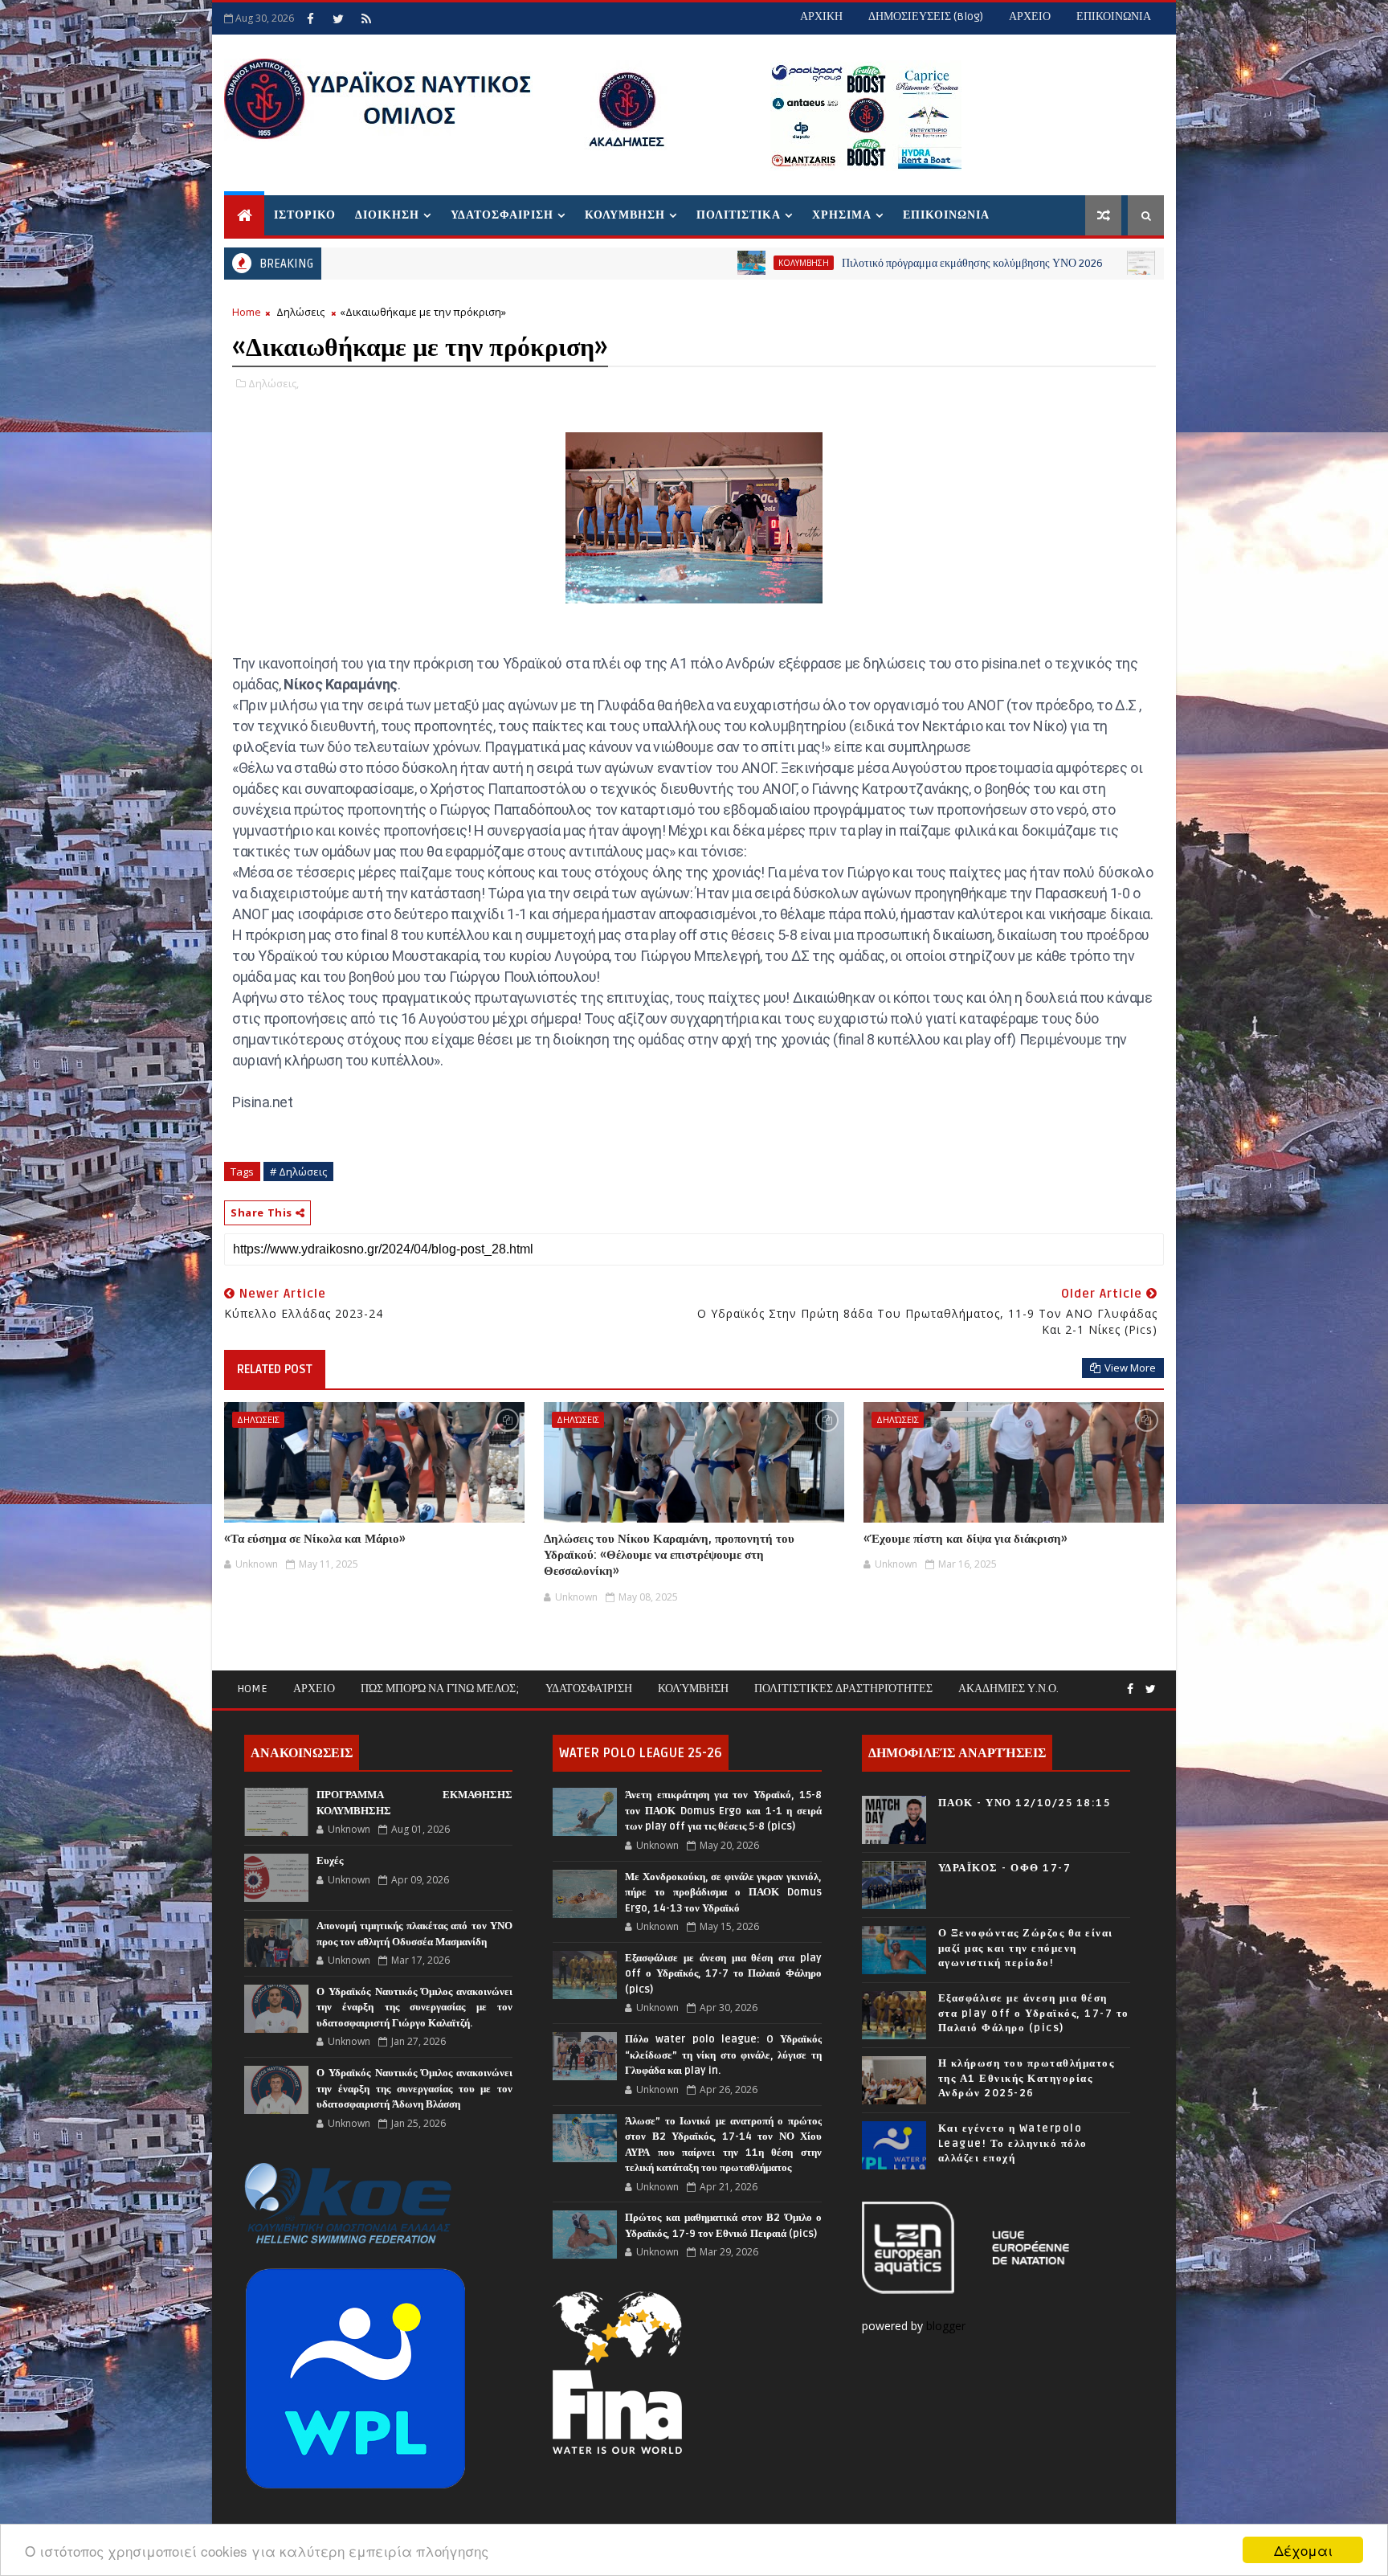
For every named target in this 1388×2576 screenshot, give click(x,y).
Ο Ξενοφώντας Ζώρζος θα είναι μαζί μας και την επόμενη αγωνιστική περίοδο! (1026, 1948)
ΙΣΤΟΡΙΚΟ (305, 215)
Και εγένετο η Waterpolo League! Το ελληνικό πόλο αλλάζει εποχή (1013, 2143)
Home (247, 312)
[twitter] (338, 18)
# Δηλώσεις (298, 1171)
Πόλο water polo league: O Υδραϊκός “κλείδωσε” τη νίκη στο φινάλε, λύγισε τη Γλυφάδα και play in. (723, 2055)
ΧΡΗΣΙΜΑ (842, 215)
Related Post (275, 1369)
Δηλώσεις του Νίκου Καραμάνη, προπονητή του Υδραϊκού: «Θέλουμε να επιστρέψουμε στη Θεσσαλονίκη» (669, 1555)
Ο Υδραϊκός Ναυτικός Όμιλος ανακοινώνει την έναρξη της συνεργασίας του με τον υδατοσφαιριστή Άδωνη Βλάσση (414, 2089)
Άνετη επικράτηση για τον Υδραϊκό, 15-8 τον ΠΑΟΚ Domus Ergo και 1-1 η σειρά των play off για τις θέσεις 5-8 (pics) (723, 1811)
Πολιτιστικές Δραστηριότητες (843, 1689)
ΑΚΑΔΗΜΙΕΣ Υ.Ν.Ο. (1008, 1689)
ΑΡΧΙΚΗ (821, 16)
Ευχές (330, 1861)
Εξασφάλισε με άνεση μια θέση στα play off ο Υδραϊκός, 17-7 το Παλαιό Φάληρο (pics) (723, 1974)
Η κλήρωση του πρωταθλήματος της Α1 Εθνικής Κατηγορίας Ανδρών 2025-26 (1027, 2078)
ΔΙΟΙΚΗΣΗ (387, 215)
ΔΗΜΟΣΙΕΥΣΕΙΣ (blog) (926, 16)
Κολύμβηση (693, 1689)
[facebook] (310, 18)
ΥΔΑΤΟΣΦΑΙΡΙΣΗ (502, 215)
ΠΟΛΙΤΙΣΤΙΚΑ (739, 215)
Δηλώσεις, (274, 383)
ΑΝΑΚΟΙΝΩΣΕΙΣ (1078, 263)
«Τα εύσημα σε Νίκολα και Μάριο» (315, 1539)
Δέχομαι (1303, 2550)
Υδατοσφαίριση (589, 1689)
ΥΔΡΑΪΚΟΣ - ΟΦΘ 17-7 (1005, 1868)
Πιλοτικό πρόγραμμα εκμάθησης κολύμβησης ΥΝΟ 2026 (852, 263)
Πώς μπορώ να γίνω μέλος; (440, 1689)
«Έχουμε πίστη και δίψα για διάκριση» (965, 1539)
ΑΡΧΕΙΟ (1030, 16)
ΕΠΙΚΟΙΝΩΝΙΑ (1114, 16)
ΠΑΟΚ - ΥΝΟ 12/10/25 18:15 (1025, 1803)
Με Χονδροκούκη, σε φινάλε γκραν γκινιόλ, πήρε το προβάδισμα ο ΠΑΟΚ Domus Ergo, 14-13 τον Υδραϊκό (723, 1893)
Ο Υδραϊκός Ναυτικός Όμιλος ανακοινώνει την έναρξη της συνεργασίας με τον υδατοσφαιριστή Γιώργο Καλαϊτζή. (414, 2008)
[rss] (366, 18)
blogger (947, 2326)
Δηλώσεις (300, 312)
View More (1130, 1368)
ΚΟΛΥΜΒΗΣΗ (625, 215)
